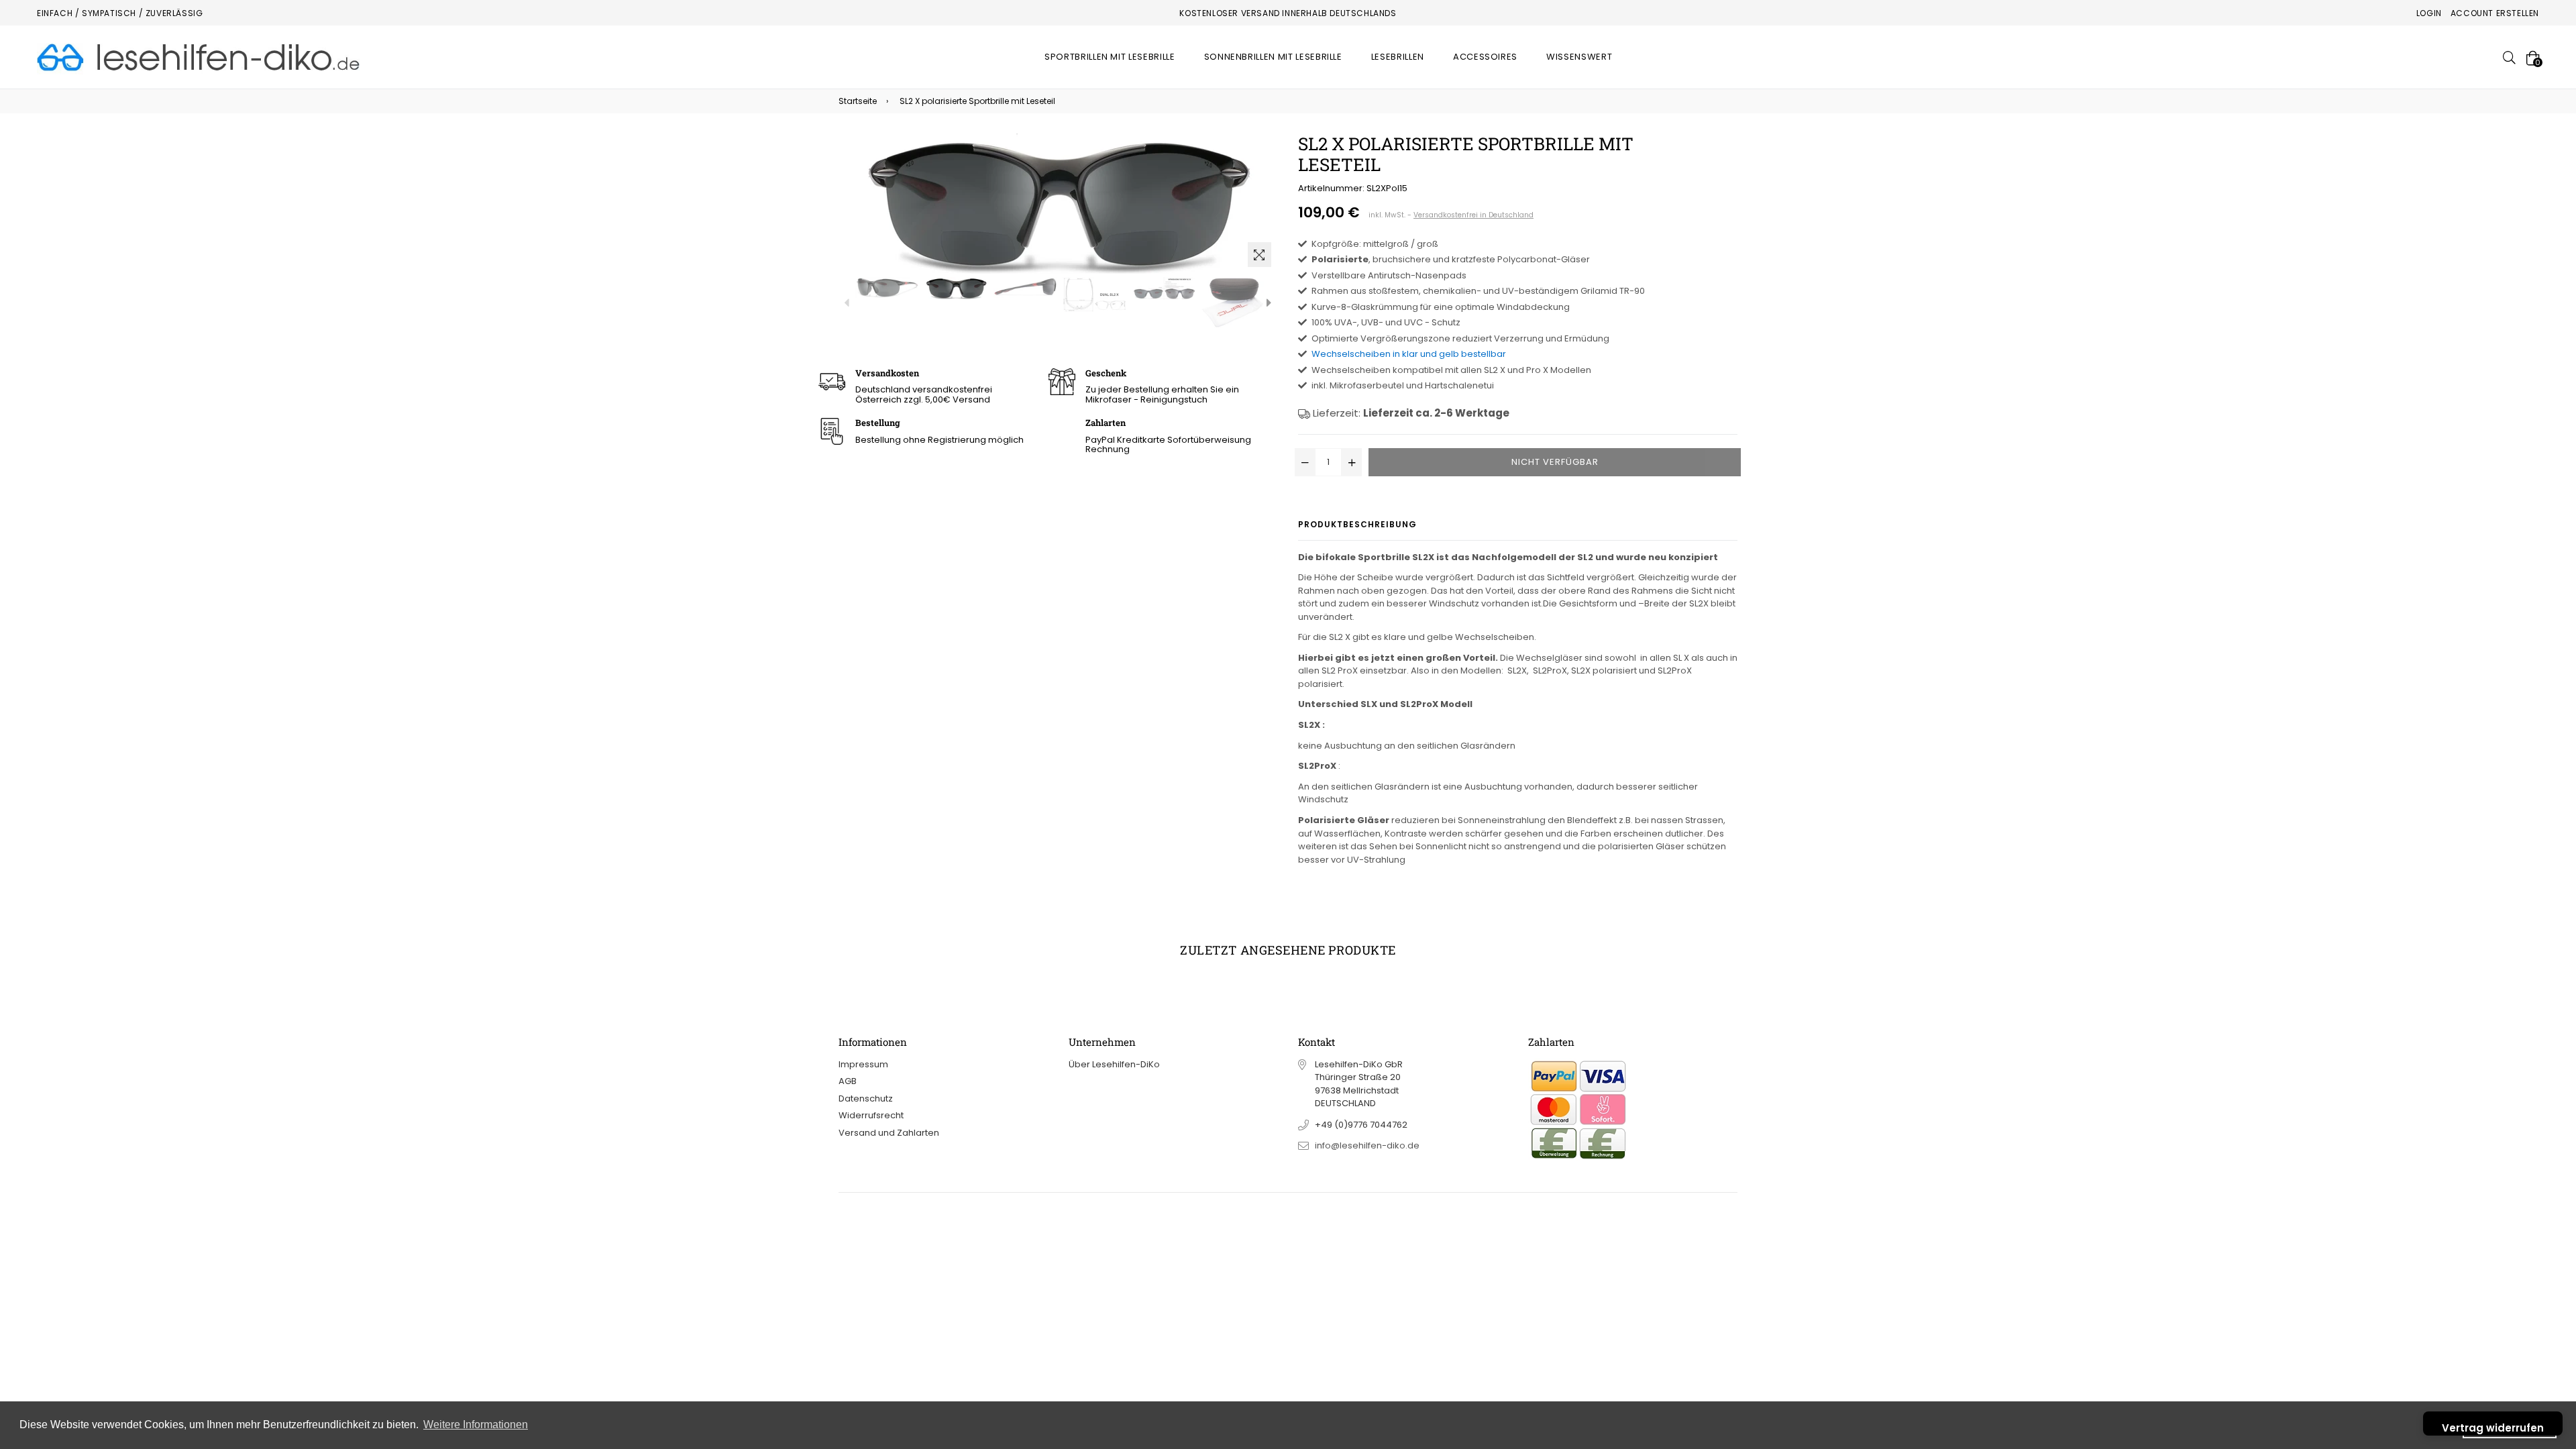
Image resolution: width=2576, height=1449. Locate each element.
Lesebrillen (1398, 57)
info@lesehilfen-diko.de (1367, 1145)
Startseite (858, 101)
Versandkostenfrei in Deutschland (1473, 215)
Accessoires (1485, 57)
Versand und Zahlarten (889, 1133)
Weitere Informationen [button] (476, 1425)
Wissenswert (1579, 57)
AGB (848, 1081)
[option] (887, 287)
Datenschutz (866, 1098)
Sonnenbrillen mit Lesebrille (1273, 57)
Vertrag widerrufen (2493, 1428)
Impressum (863, 1064)
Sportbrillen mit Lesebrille (1110, 57)
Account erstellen (2495, 13)
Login (2429, 13)
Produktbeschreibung (1357, 524)
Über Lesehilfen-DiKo (1114, 1064)
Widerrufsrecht (871, 1115)
